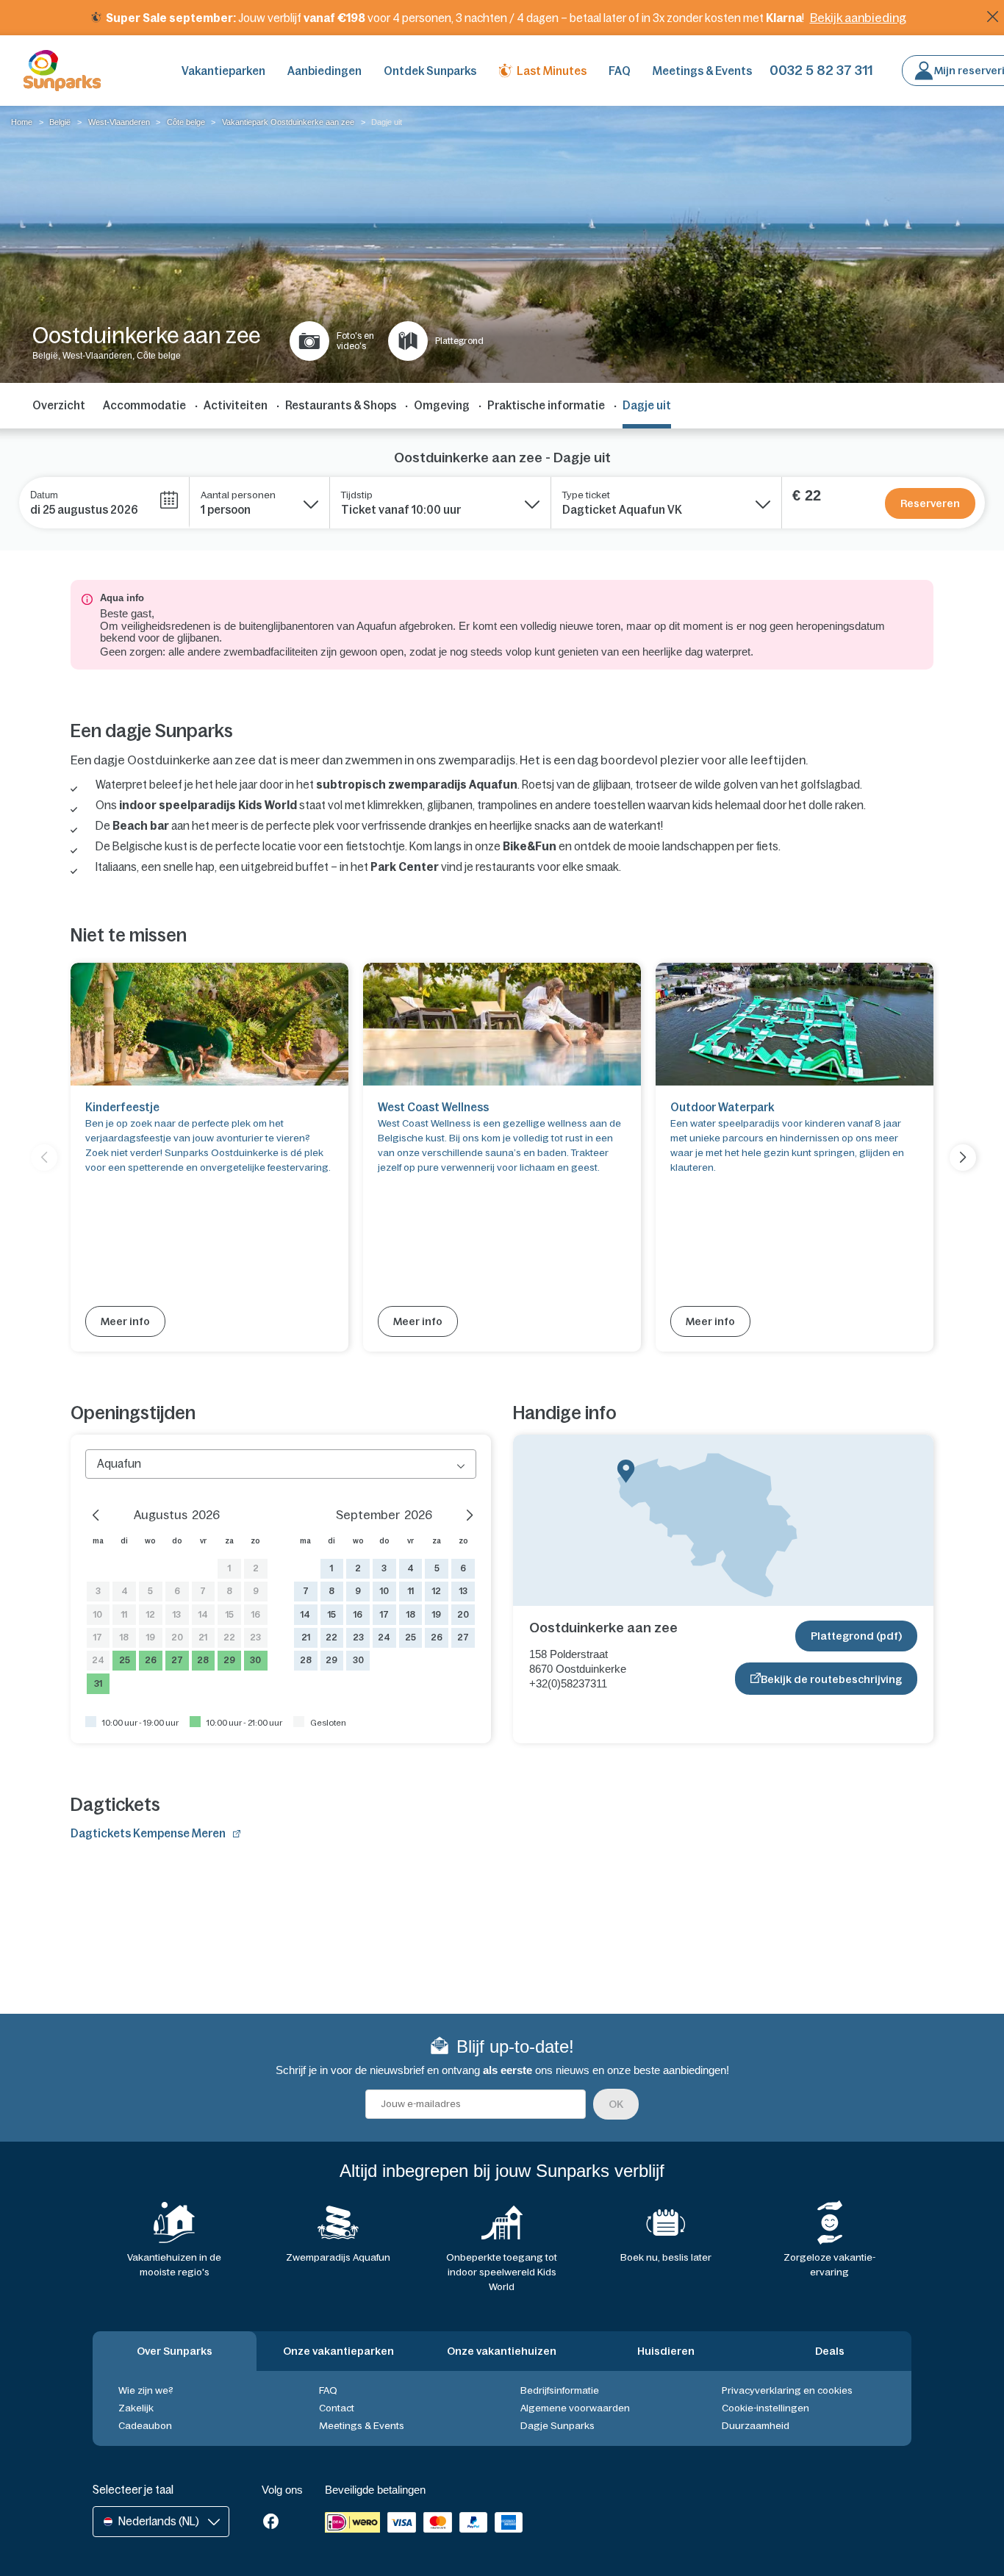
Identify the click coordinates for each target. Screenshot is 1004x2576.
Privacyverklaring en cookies (787, 2390)
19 (151, 1637)
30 (255, 1660)
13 (177, 1615)
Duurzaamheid (756, 2426)
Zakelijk (136, 2408)
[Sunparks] (62, 71)
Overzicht (59, 405)
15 (230, 1615)
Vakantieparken (223, 71)
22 (229, 1637)
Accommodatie (144, 405)
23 (255, 1637)
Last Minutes (552, 71)
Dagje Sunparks (557, 2426)
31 (98, 1684)
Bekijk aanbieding (858, 18)
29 (229, 1660)
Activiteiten (236, 405)
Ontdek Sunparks (430, 71)
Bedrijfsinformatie (560, 2390)
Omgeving (442, 405)
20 (177, 1637)
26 (151, 1660)
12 (151, 1615)
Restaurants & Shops (341, 405)
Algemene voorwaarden (575, 2408)
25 (125, 1660)
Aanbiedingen (324, 71)
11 (124, 1615)
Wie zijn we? (146, 2390)
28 (203, 1660)
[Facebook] (271, 2523)
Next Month (462, 1513)
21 (203, 1637)
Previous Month (100, 1513)
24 (98, 1660)
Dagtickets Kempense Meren (148, 1833)
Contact (337, 2408)
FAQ (620, 71)
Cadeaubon (145, 2426)
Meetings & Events (702, 71)
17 (98, 1637)
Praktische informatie (546, 405)
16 (256, 1615)
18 (124, 1637)
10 (98, 1615)
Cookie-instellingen (765, 2408)
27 (177, 1660)
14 (203, 1615)
